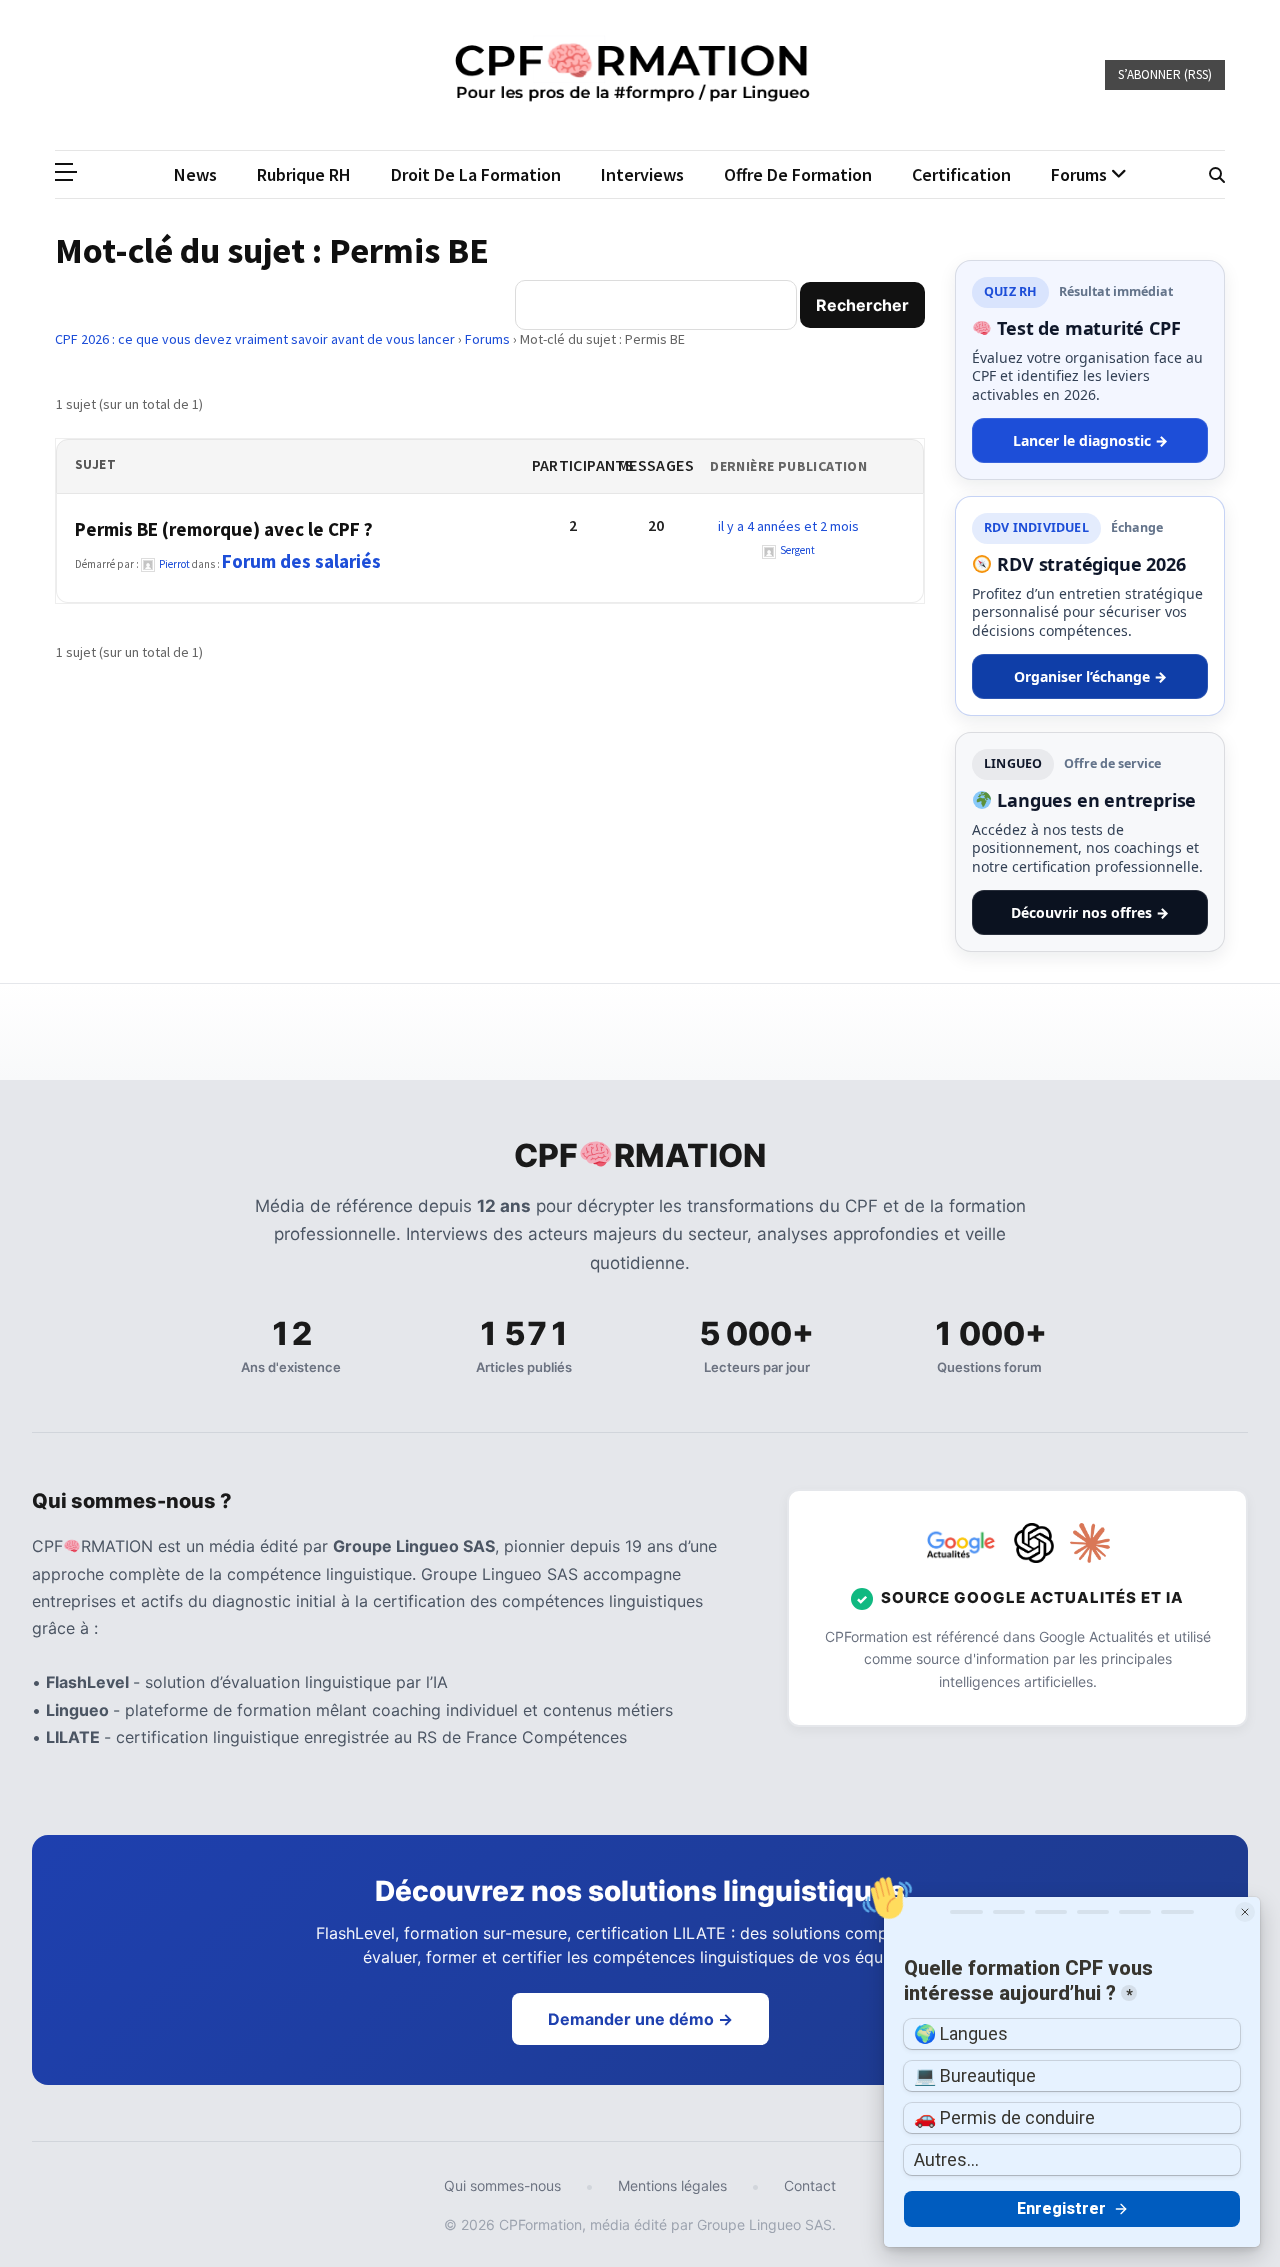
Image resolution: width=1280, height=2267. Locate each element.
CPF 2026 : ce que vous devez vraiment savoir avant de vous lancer (255, 339)
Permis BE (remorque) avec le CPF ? (224, 529)
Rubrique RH (304, 174)
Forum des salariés (301, 561)
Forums (487, 339)
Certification (961, 174)
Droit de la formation (476, 174)
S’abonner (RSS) (1165, 74)
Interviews (642, 174)
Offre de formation (798, 174)
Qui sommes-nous (502, 2185)
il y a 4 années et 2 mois (788, 526)
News (195, 174)
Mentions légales (672, 2185)
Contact (810, 2185)
